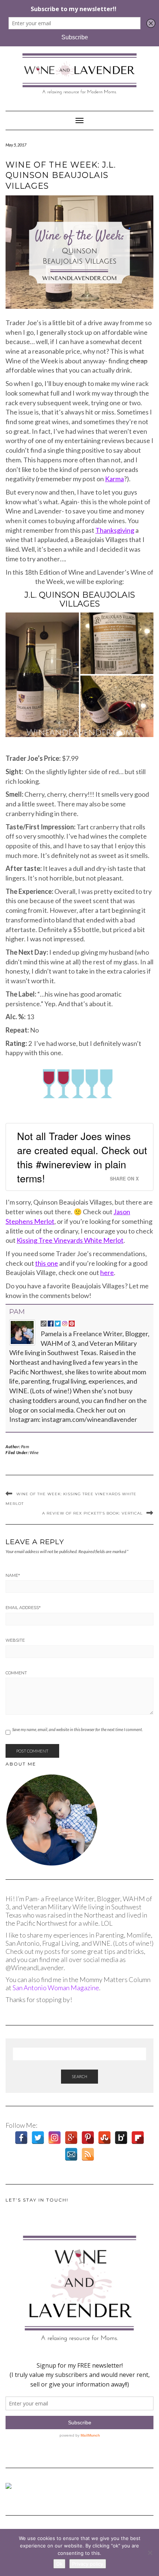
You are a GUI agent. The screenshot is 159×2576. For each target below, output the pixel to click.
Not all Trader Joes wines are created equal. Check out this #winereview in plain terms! (82, 1157)
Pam (17, 1312)
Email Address (23, 1608)
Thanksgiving (115, 530)
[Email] (71, 2154)
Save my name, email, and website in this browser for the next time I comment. (77, 1729)
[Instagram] (55, 2138)
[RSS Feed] (88, 2154)
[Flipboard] (138, 2138)
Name (13, 1575)
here (107, 1272)
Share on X (124, 1179)
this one (47, 1263)
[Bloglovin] (121, 2138)
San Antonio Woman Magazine (56, 1988)
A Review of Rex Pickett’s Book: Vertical (92, 1513)
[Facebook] (21, 2138)
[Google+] (71, 2138)
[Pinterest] (88, 2138)
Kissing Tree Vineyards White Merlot (70, 1240)
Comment (16, 1673)
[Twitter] (38, 2138)
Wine (34, 1452)
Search (79, 2076)
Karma (114, 479)
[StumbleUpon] (104, 2138)
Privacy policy (88, 2564)
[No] (150, 2553)
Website (15, 1640)
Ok (59, 2564)
